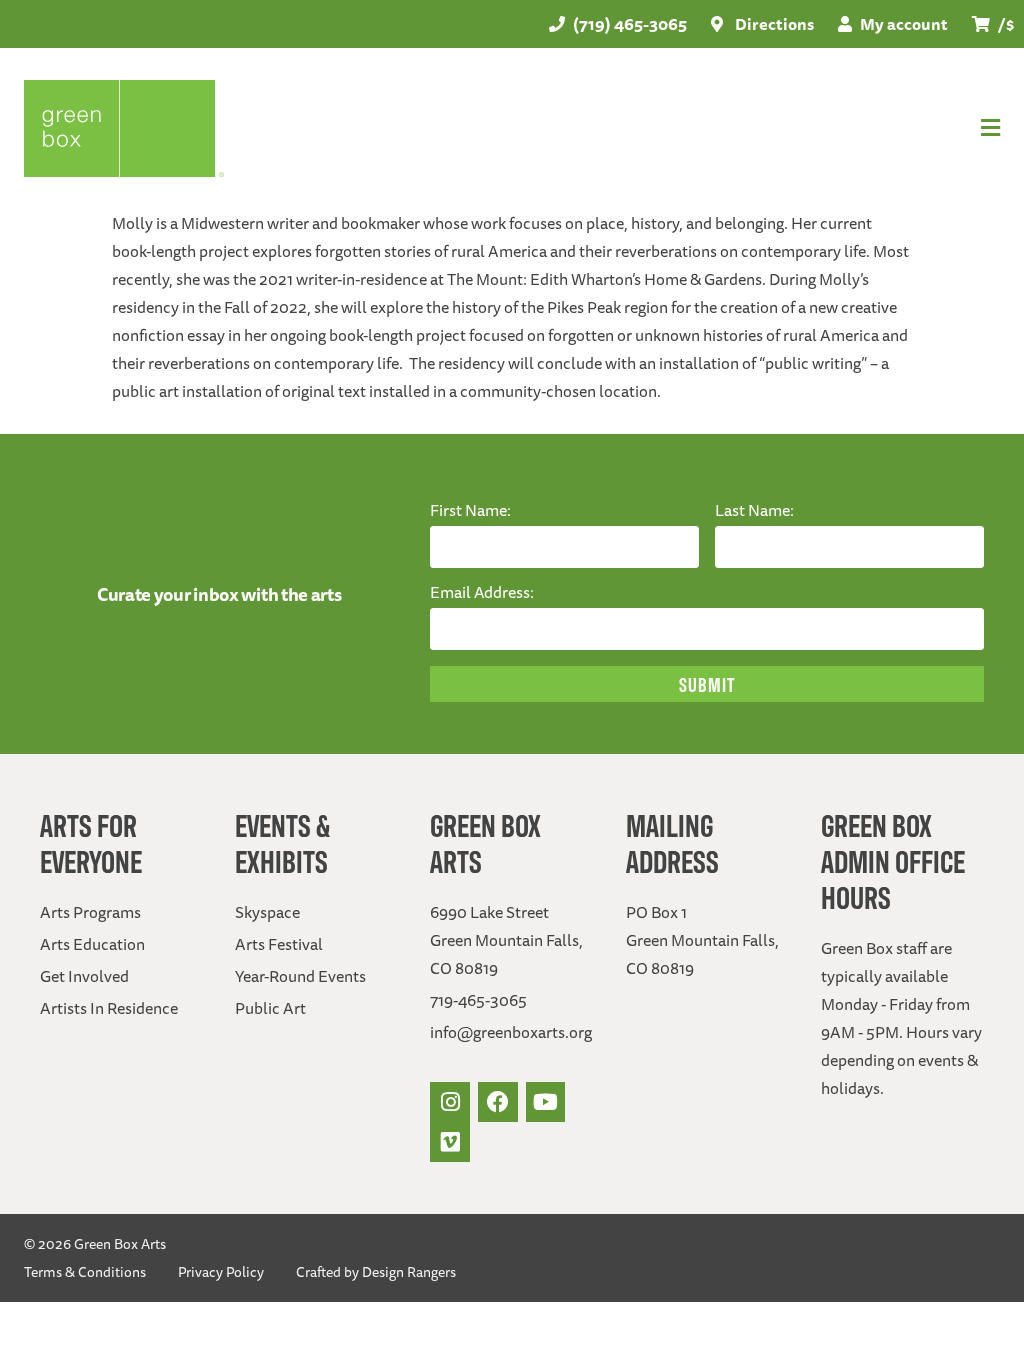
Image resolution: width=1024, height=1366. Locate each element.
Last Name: (754, 510)
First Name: (470, 510)
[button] (705, 128)
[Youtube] (546, 1102)
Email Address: (482, 592)
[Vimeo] (450, 1142)
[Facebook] (498, 1102)
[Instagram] (450, 1102)
